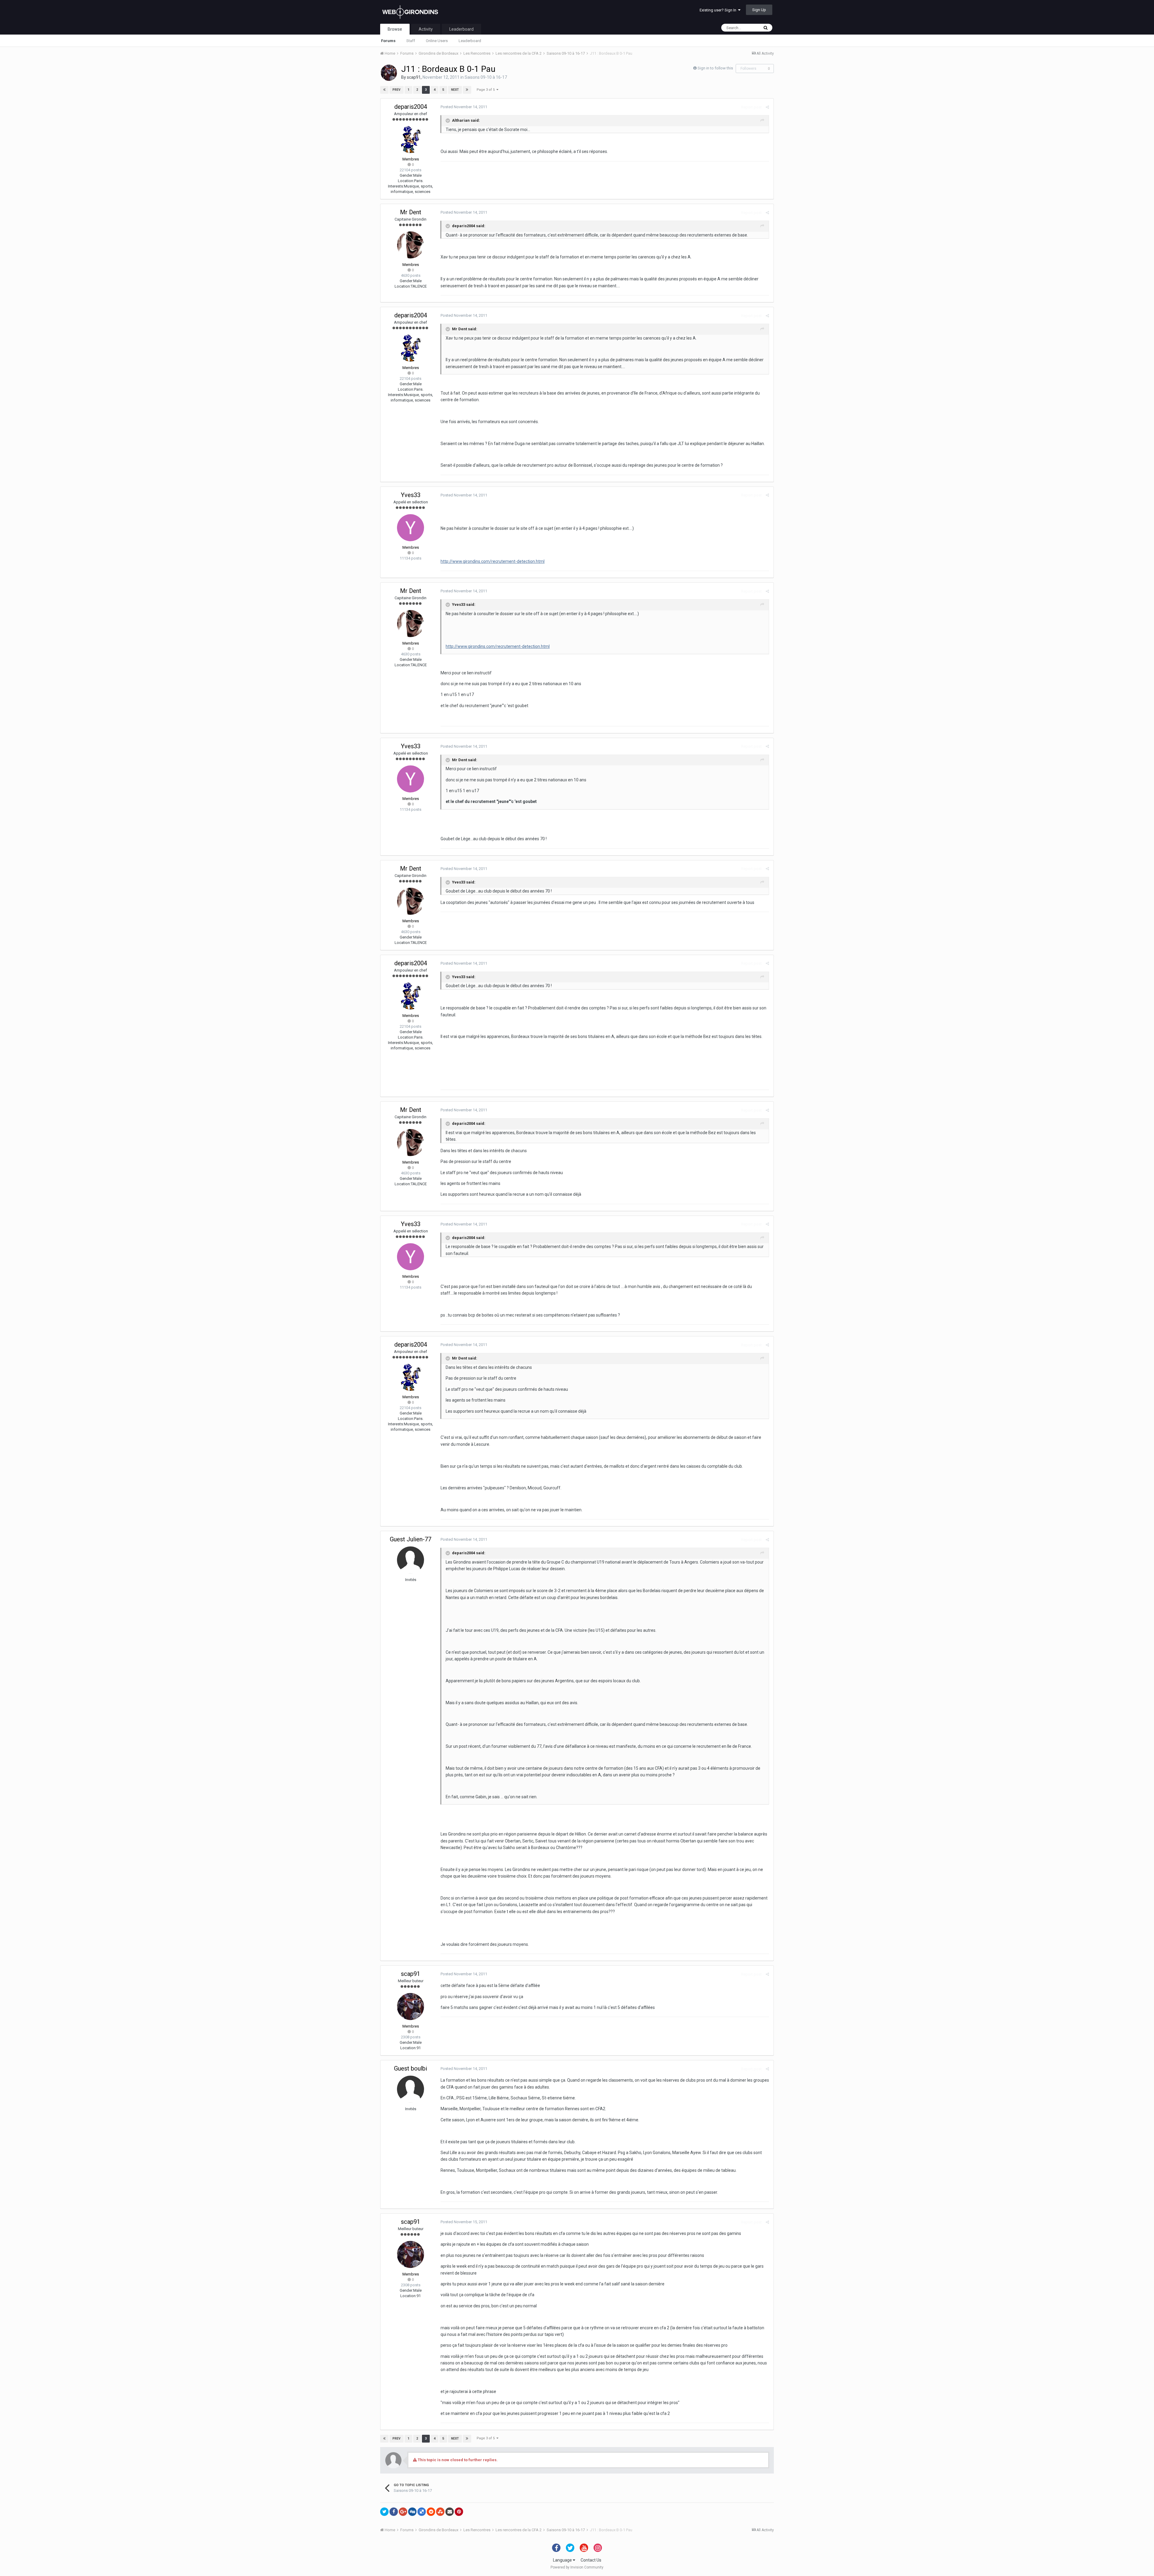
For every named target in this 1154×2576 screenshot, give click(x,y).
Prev (397, 90)
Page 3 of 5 (487, 90)
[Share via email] (450, 2512)
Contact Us (591, 2560)
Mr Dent (411, 212)
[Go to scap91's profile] (389, 73)
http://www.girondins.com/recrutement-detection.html (493, 561)
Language (563, 2560)
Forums (388, 41)
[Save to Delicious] (422, 2512)
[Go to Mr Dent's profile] (411, 245)
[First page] (384, 90)
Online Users (437, 41)
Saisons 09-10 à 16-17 (486, 77)
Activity (426, 29)
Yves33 (411, 495)
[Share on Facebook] (394, 2512)
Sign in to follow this (715, 68)
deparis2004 (411, 107)
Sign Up (759, 10)
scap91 (414, 77)
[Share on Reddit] (431, 2512)
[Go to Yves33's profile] (411, 528)
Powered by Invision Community (577, 2567)
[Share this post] (767, 107)
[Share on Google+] (403, 2512)
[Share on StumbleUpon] (440, 2512)
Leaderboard (470, 41)
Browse (395, 29)
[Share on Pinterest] (459, 2512)
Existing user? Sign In (719, 10)
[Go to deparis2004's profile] (411, 139)
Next (455, 90)
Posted (464, 107)
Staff (411, 41)
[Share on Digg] (412, 2512)
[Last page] (467, 90)
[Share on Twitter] (384, 2512)
